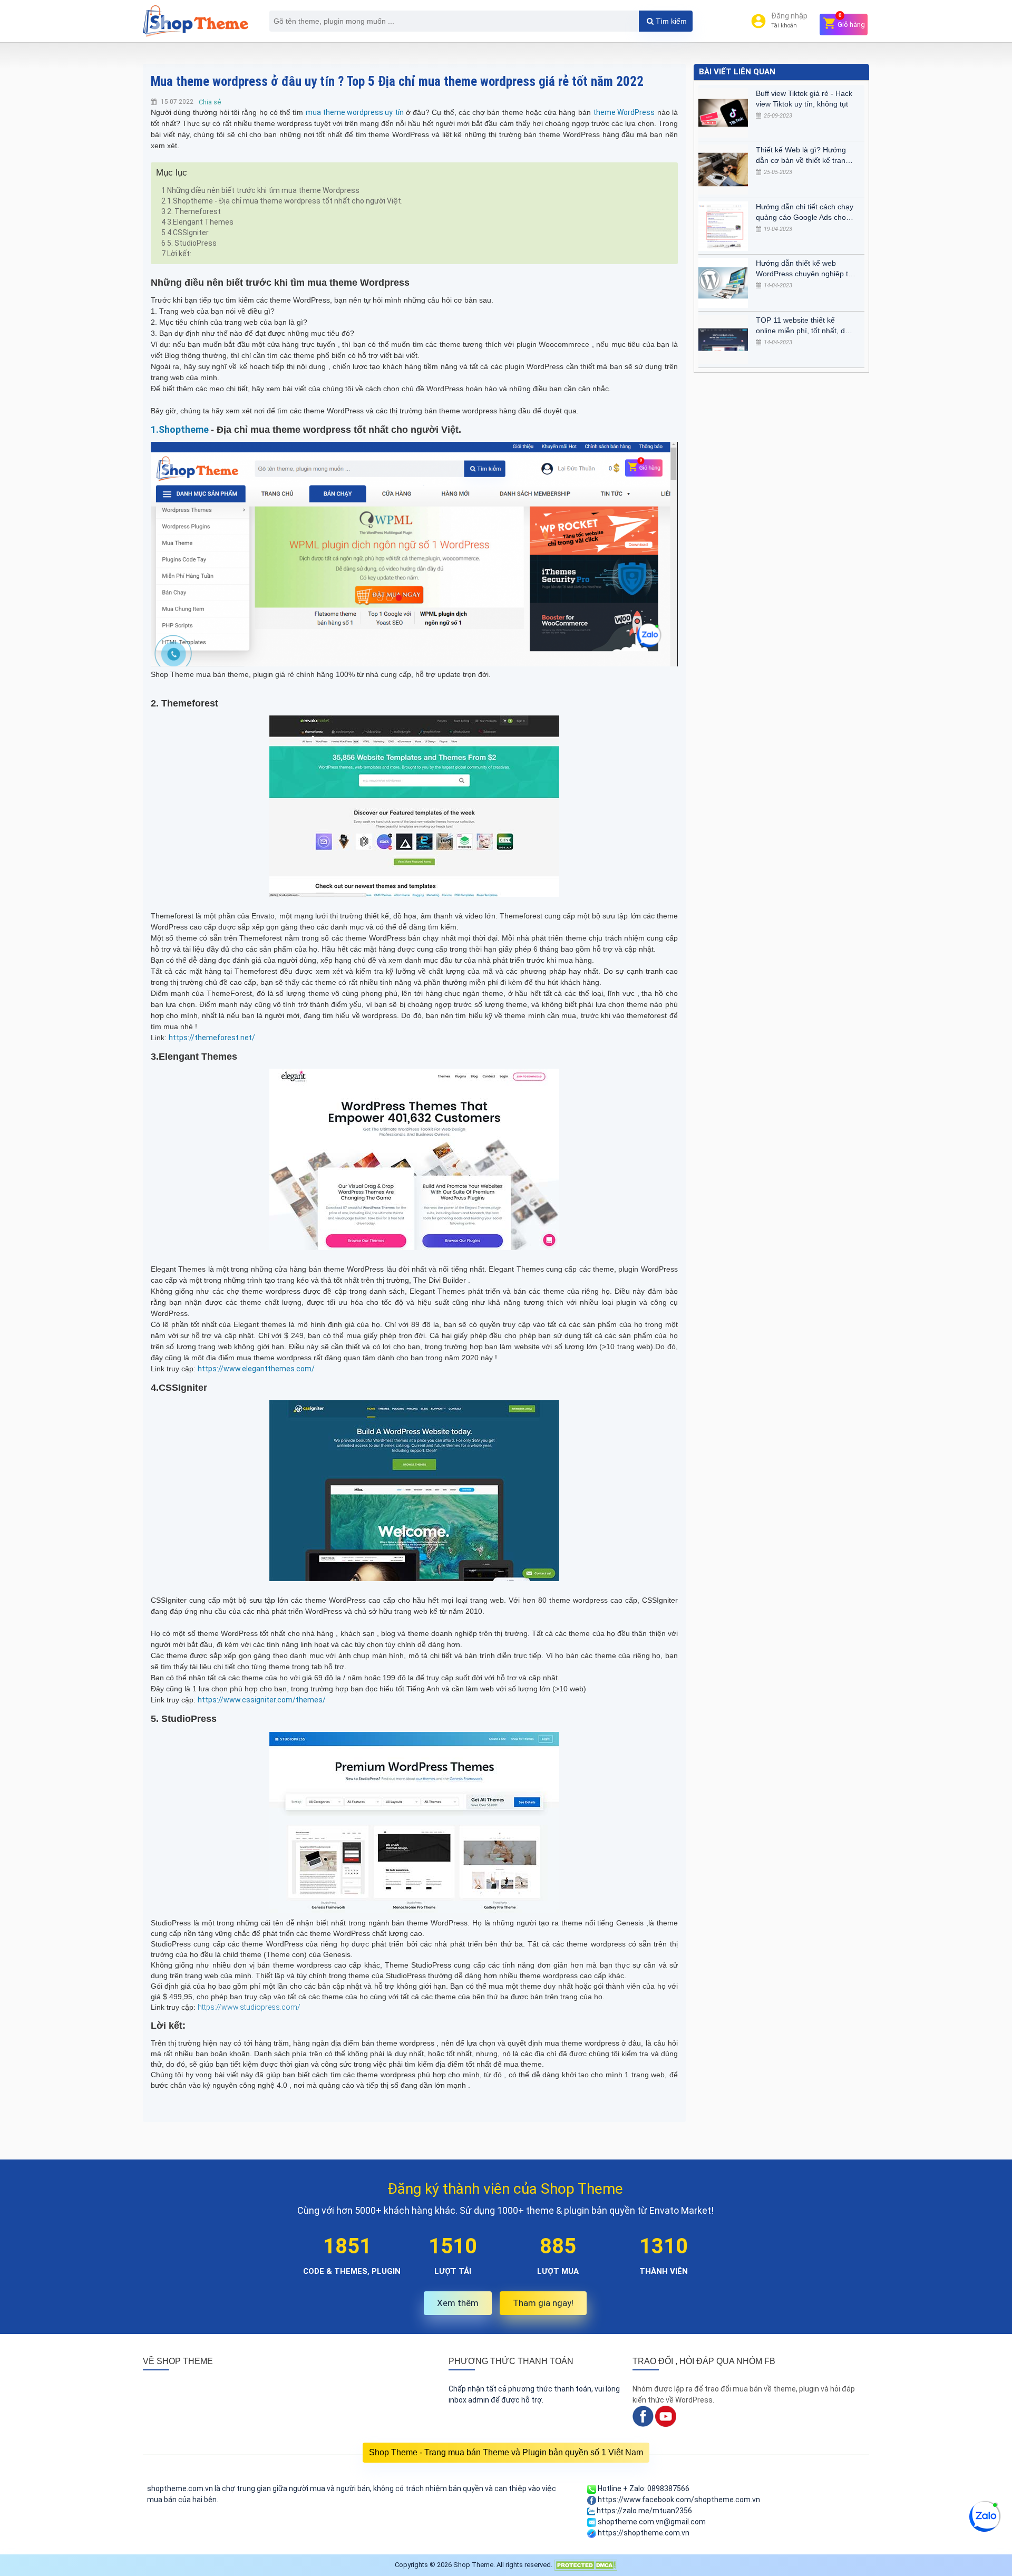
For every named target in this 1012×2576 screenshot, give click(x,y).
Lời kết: (176, 254)
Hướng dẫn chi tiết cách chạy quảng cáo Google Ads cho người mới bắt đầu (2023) (805, 212)
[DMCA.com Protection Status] (586, 2565)
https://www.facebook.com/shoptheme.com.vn (678, 2500)
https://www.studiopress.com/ (249, 2007)
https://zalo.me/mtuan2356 (644, 2511)
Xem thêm (458, 2303)
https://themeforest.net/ (212, 1038)
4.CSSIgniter (185, 233)
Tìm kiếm (670, 21)
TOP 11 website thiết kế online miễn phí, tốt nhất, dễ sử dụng (802, 326)
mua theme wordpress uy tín (355, 112)
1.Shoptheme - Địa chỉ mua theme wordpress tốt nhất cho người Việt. (282, 201)
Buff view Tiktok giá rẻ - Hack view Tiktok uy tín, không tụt (804, 99)
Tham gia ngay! (543, 2303)
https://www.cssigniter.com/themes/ (262, 1700)
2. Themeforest (191, 211)
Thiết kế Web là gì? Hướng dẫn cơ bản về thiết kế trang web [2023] (803, 156)
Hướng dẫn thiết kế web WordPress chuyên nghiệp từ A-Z (804, 269)
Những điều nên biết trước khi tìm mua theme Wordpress (260, 190)
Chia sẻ (210, 102)
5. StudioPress (189, 243)
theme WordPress (624, 112)
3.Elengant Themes (197, 222)
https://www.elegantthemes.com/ (256, 1369)
